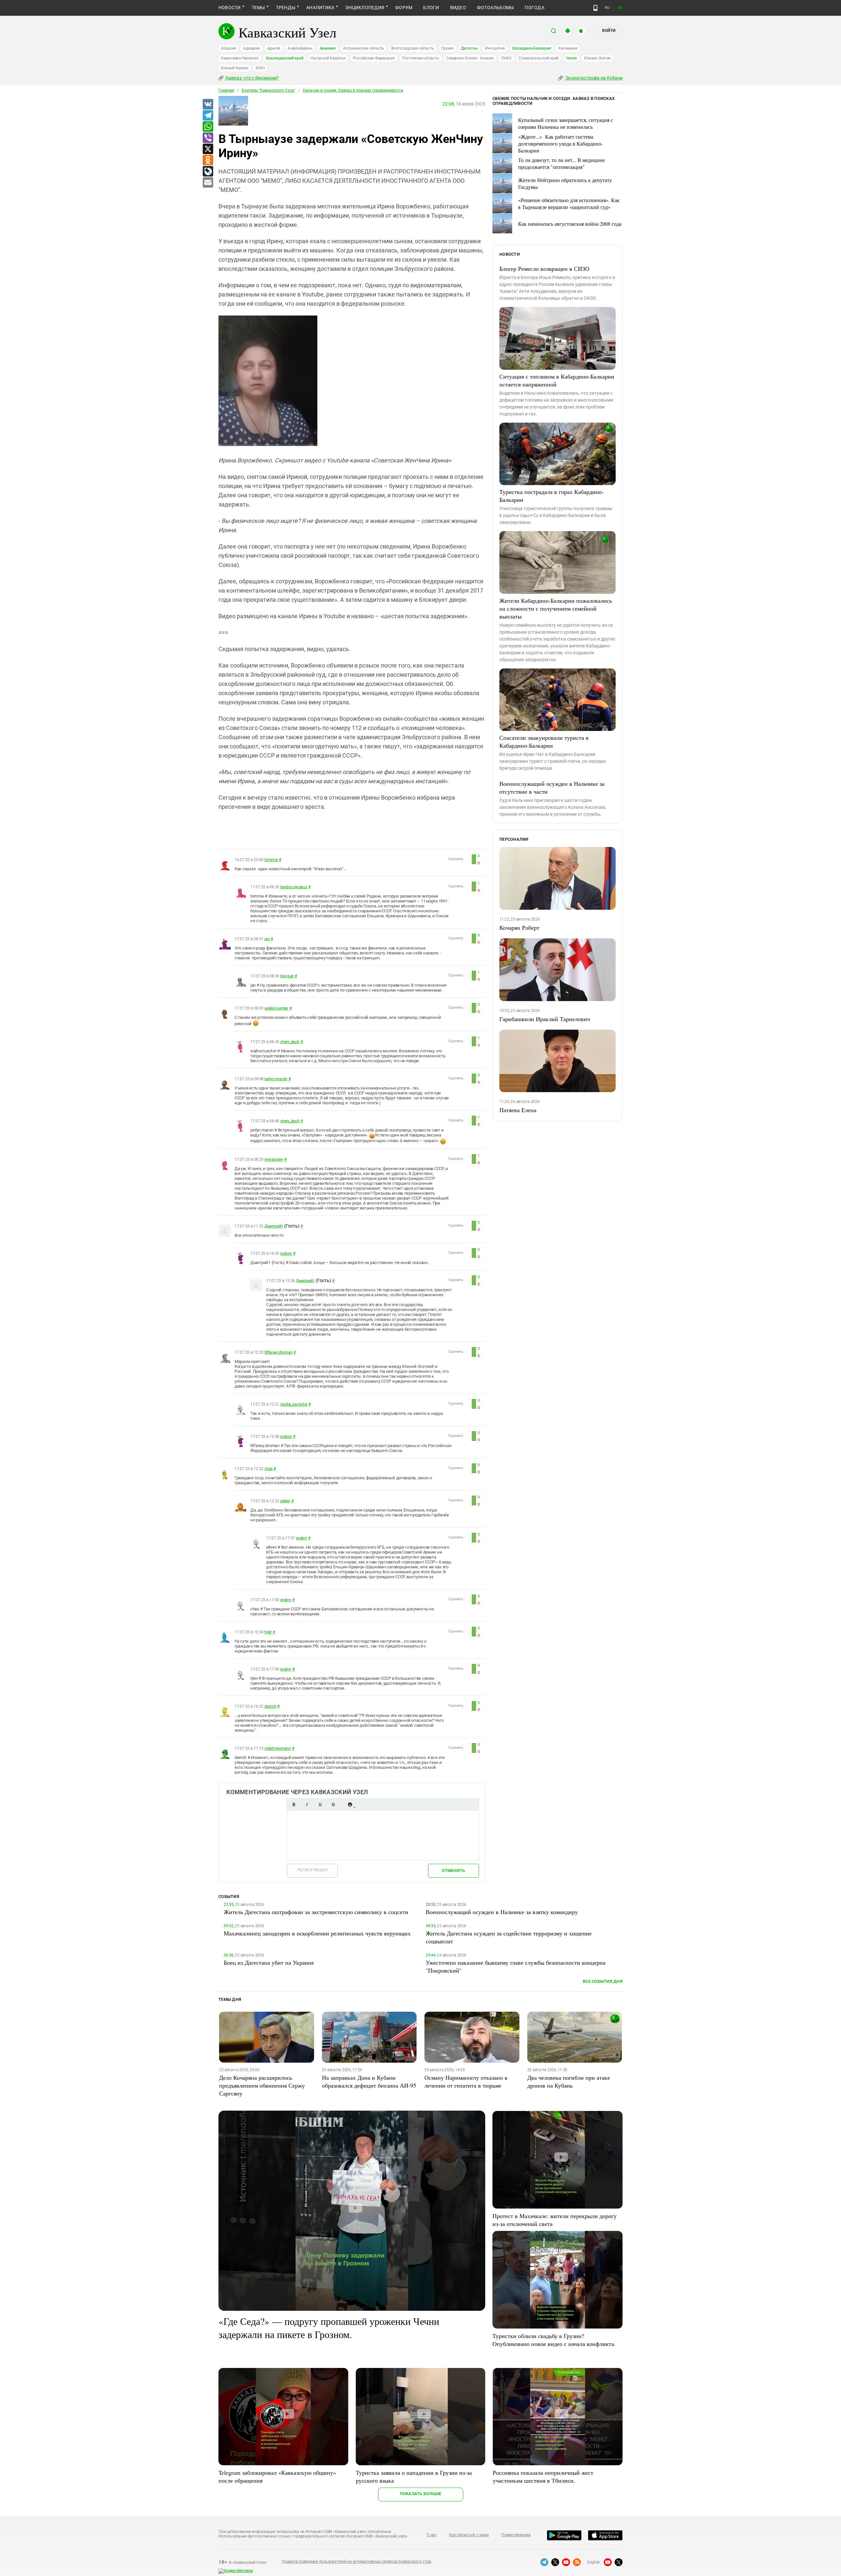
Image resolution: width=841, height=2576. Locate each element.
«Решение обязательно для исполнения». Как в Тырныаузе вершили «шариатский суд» (569, 203)
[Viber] (208, 138)
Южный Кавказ (235, 68)
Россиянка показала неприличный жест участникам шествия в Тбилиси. (543, 2476)
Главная (226, 90)
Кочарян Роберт (519, 927)
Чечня (571, 58)
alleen (285, 1501)
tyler (268, 1632)
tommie (271, 860)
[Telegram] (208, 116)
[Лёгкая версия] (595, 8)
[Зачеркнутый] (333, 1804)
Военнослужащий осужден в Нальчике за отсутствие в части (552, 787)
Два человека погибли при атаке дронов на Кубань (569, 2081)
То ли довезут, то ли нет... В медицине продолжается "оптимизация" (561, 163)
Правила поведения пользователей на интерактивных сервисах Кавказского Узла (356, 2562)
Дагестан (469, 48)
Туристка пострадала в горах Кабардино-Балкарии (552, 496)
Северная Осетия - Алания (470, 58)
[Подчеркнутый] (320, 1804)
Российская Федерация (374, 58)
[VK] (208, 105)
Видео (458, 8)
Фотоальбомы (496, 8)
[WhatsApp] (208, 127)
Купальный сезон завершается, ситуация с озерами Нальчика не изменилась (566, 123)
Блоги (431, 8)
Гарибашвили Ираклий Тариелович (545, 1019)
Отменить (453, 1871)
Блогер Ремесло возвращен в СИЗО (544, 269)
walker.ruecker (276, 1008)
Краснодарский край (285, 58)
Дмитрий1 (274, 1226)
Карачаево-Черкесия (240, 58)
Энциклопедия (365, 8)
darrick (270, 1706)
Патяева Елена (518, 1110)
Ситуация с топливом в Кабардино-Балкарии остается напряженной (557, 380)
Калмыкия (568, 48)
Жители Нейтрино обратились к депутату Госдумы (565, 183)
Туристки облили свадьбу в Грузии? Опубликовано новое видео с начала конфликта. (554, 2340)
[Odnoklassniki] (208, 160)
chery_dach (290, 1042)
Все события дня (603, 1981)
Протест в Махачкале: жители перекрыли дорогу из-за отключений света (555, 2220)
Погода (534, 8)
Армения (328, 48)
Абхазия (228, 48)
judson (286, 1253)
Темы (258, 8)
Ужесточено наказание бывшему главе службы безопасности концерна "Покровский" (516, 1966)
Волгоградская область (413, 48)
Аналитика (320, 8)
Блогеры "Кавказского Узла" (269, 90)
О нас (432, 2535)
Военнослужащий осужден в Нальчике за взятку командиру (502, 1912)
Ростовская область (421, 58)
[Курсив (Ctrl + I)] (307, 1804)
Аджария (251, 48)
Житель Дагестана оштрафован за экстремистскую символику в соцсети (316, 1912)
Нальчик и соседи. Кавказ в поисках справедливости (353, 90)
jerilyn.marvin (276, 1079)
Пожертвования (516, 2535)
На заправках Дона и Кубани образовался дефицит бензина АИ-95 (369, 2081)
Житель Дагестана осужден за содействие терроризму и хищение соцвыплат (509, 1937)
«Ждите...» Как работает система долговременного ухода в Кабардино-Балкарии (560, 143)
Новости (230, 8)
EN (620, 8)
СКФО (506, 58)
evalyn (302, 1538)
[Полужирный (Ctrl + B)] (294, 1804)
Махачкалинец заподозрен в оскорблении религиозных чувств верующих (317, 1933)
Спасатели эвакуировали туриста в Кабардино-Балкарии (544, 741)
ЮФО (260, 68)
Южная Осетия (597, 58)
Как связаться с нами (469, 2535)
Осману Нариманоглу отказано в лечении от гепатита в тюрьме (466, 2081)
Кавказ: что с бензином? (252, 78)
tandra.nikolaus (294, 887)
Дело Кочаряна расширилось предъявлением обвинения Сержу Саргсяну (262, 2085)
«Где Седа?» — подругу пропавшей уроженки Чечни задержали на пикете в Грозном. (329, 2328)
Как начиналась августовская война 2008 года (570, 224)
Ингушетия (495, 48)
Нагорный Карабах (328, 58)
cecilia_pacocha (294, 1404)
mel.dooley (274, 1159)
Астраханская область (364, 48)
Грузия (447, 48)
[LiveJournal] (208, 172)
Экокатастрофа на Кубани (593, 78)
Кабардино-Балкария (532, 48)
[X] (208, 149)
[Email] (208, 183)
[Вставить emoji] (350, 1804)
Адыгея (274, 48)
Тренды (286, 8)
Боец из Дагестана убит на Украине (269, 1962)
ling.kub (287, 976)
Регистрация (312, 1870)
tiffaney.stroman (278, 1352)
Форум (404, 8)
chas (269, 1469)
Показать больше (421, 2494)
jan (267, 939)
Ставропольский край (539, 58)
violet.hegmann (278, 1748)
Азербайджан (300, 48)
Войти (609, 31)
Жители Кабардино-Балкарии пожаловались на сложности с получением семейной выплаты (556, 608)
